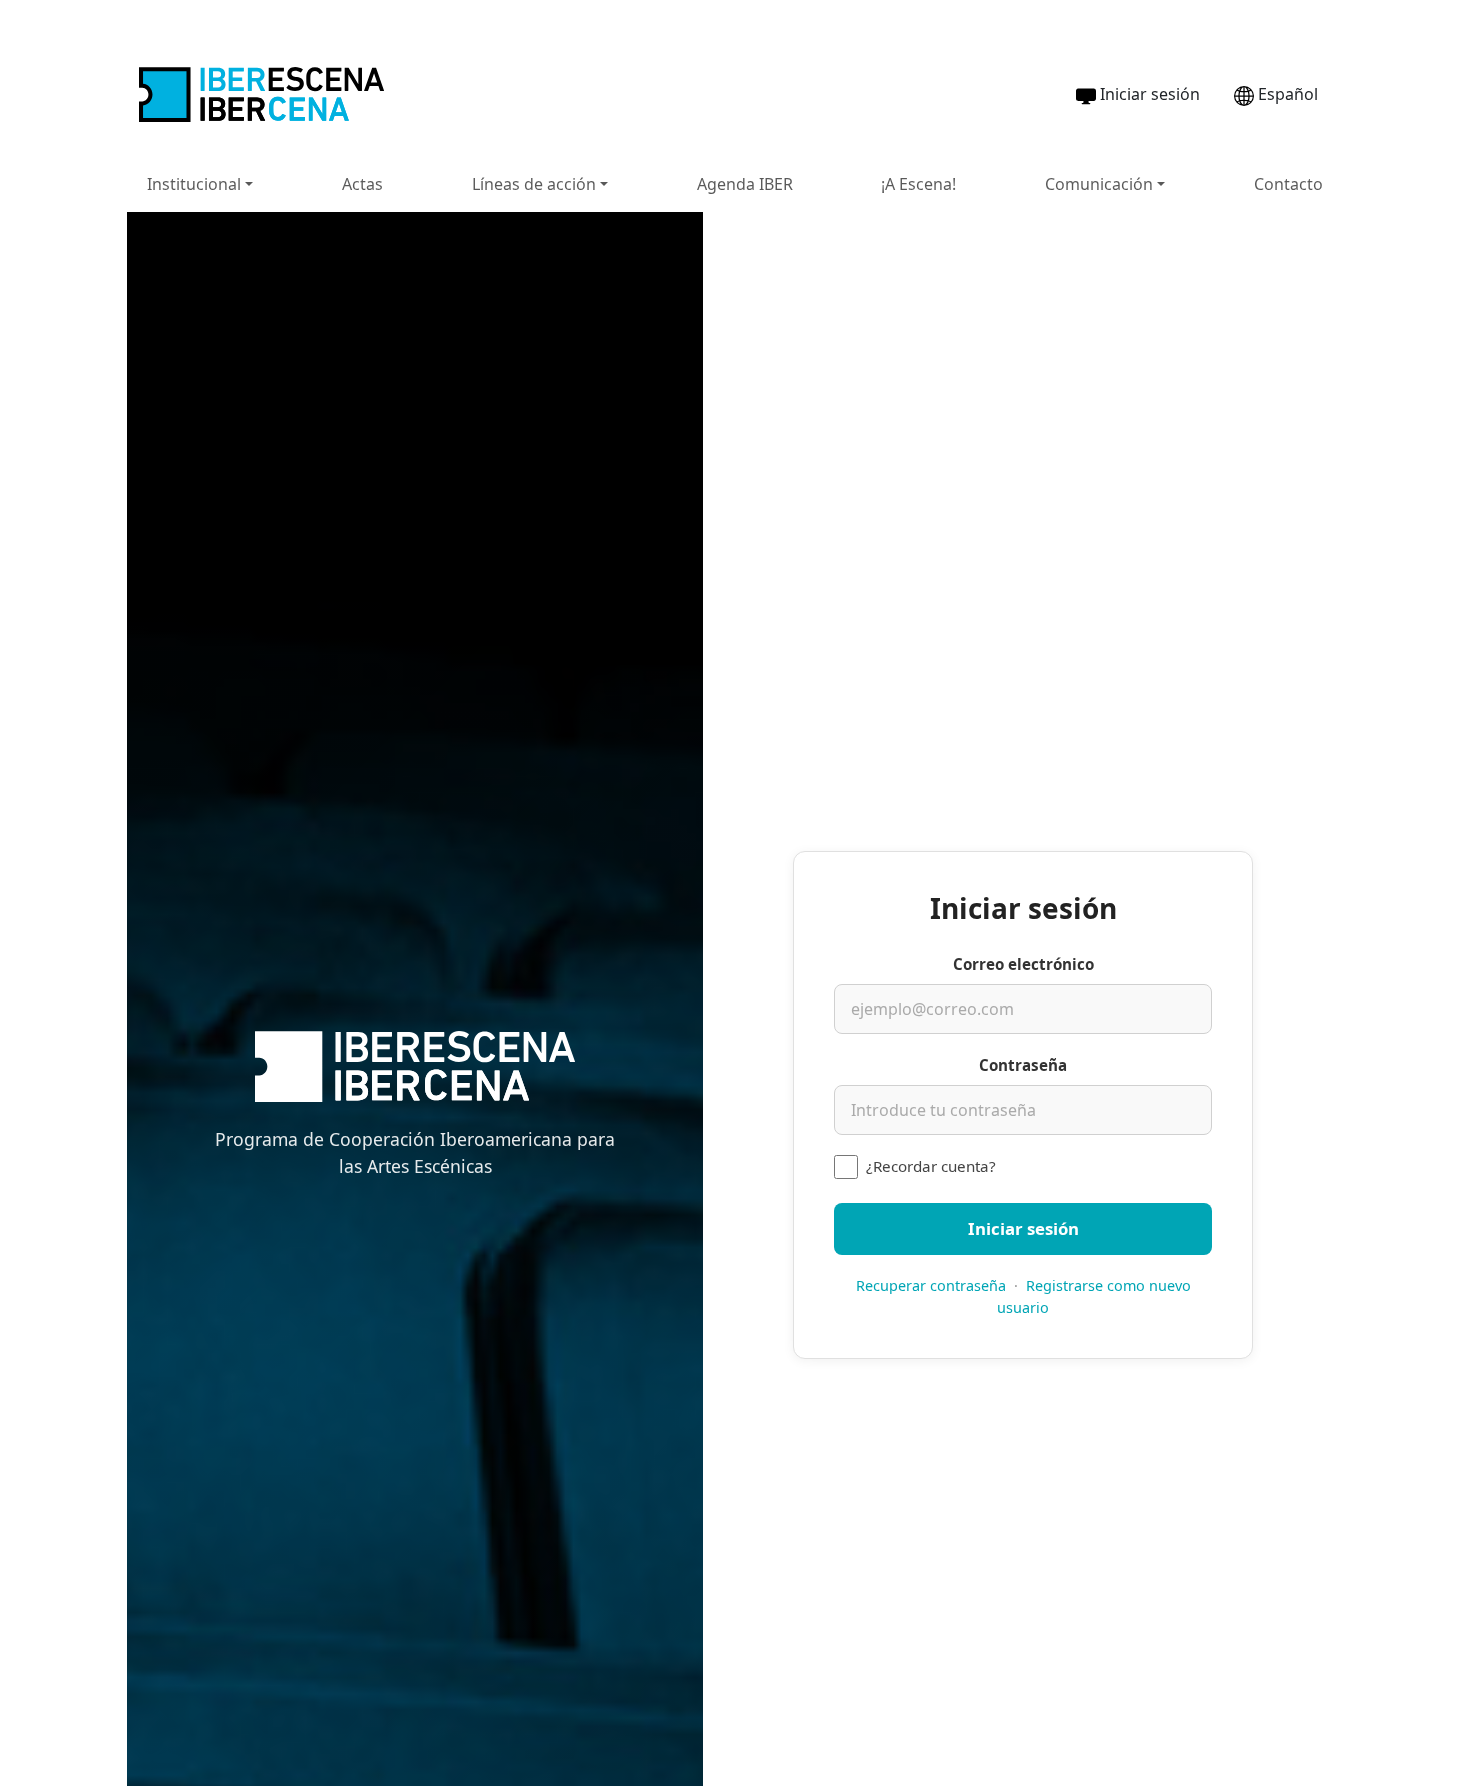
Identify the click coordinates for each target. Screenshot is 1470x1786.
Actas (362, 184)
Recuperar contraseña (931, 1285)
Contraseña (1023, 1065)
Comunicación (1099, 184)
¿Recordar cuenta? (931, 1166)
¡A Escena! (918, 184)
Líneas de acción (534, 184)
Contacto (1288, 184)
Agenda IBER (745, 184)
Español (1288, 94)
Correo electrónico (1023, 964)
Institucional (194, 184)
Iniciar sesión (1150, 94)
